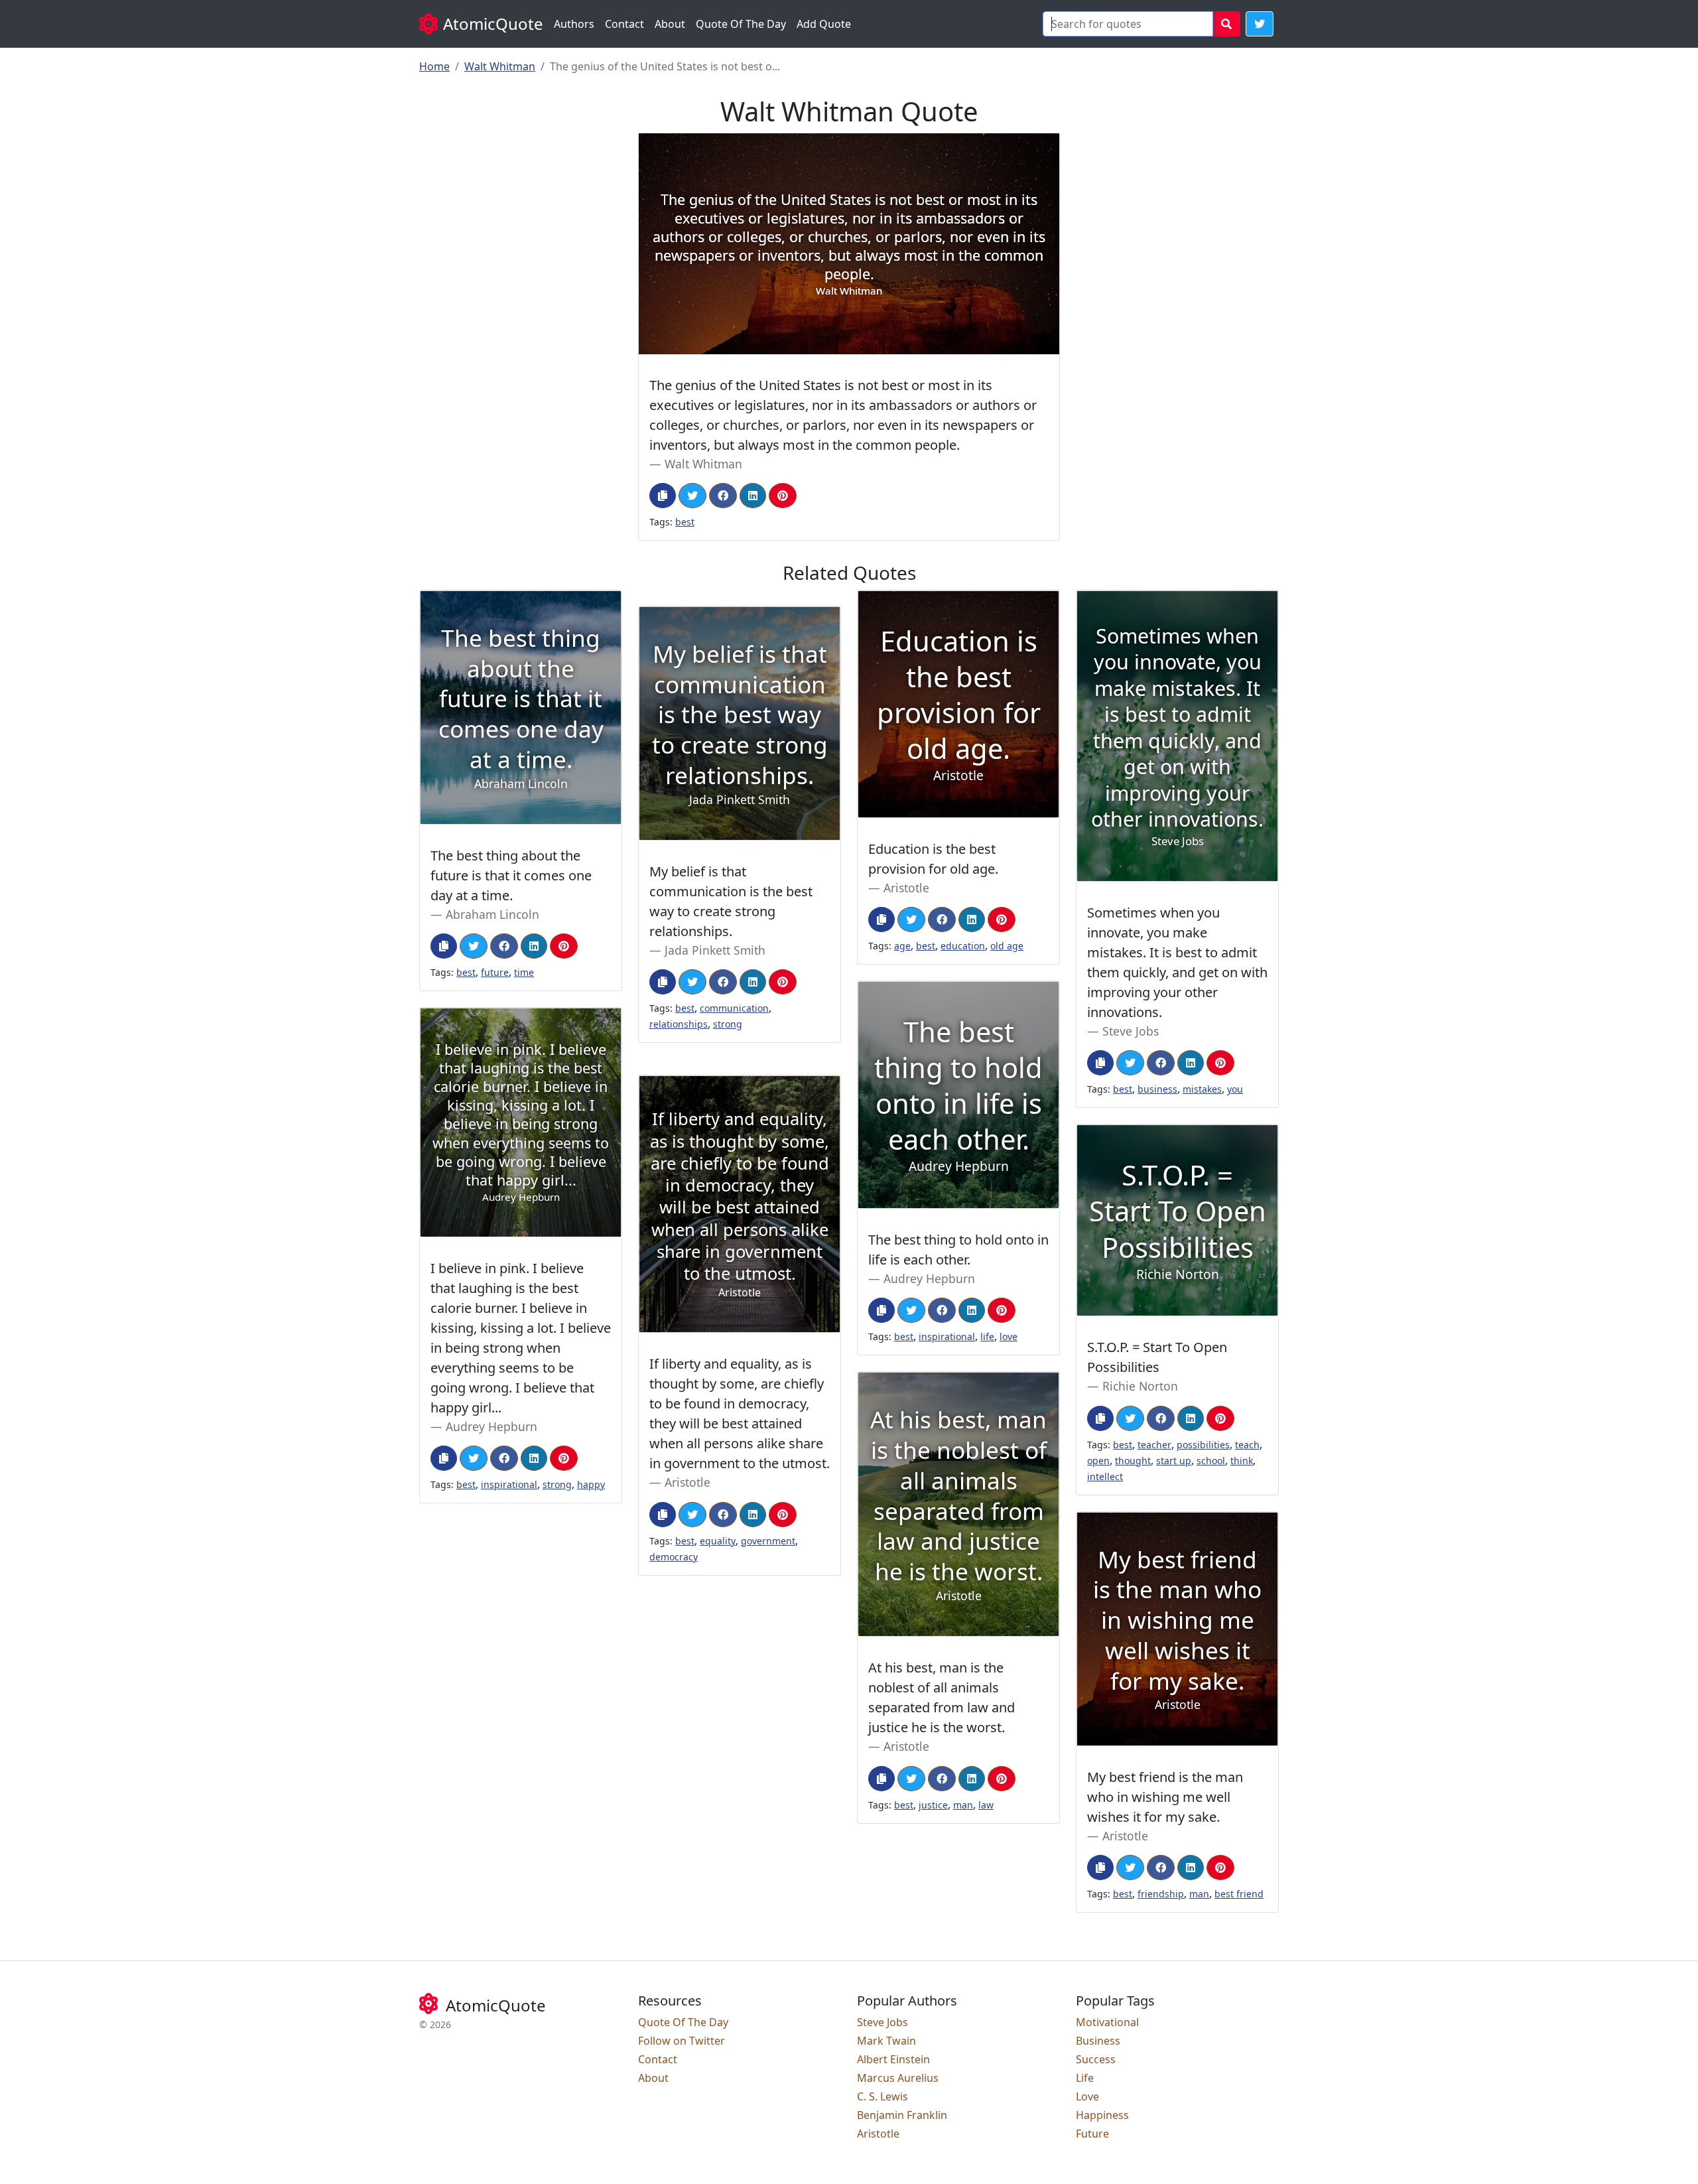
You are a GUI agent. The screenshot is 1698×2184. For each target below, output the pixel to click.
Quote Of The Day (741, 24)
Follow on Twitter (682, 2041)
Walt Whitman (500, 66)
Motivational (1107, 2022)
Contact (624, 24)
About (670, 24)
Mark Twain (886, 2041)
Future (1092, 2134)
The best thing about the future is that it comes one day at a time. (511, 875)
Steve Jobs (1131, 1031)
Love (1087, 2096)
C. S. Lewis (882, 2096)
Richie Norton (1140, 1386)
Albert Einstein (893, 2059)
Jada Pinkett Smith (715, 950)
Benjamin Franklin (902, 2115)
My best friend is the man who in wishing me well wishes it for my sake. (1165, 1797)
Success (1096, 2059)
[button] (1260, 24)
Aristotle (906, 888)
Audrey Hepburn (929, 1278)
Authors (574, 24)
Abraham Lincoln (492, 914)
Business (1098, 2041)
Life (1085, 2078)
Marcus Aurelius (898, 2078)
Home (434, 66)
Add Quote (824, 24)
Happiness (1102, 2115)
